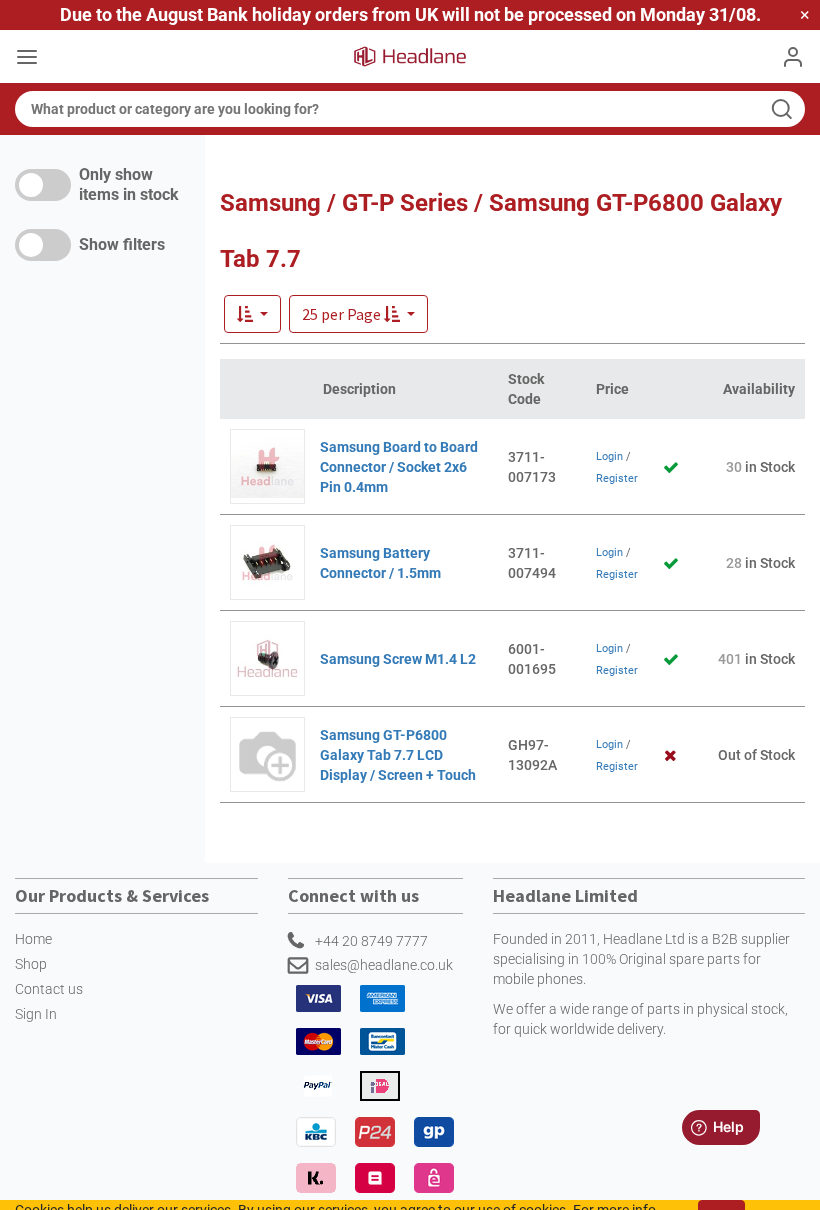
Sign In (36, 1014)
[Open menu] (27, 59)
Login (609, 456)
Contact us (49, 989)
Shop (31, 964)
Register (617, 478)
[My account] (793, 57)
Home (33, 939)
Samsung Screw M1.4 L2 (398, 659)
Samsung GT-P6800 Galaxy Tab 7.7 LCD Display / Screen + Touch (398, 755)
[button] (358, 314)
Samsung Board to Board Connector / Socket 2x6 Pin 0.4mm (399, 467)
